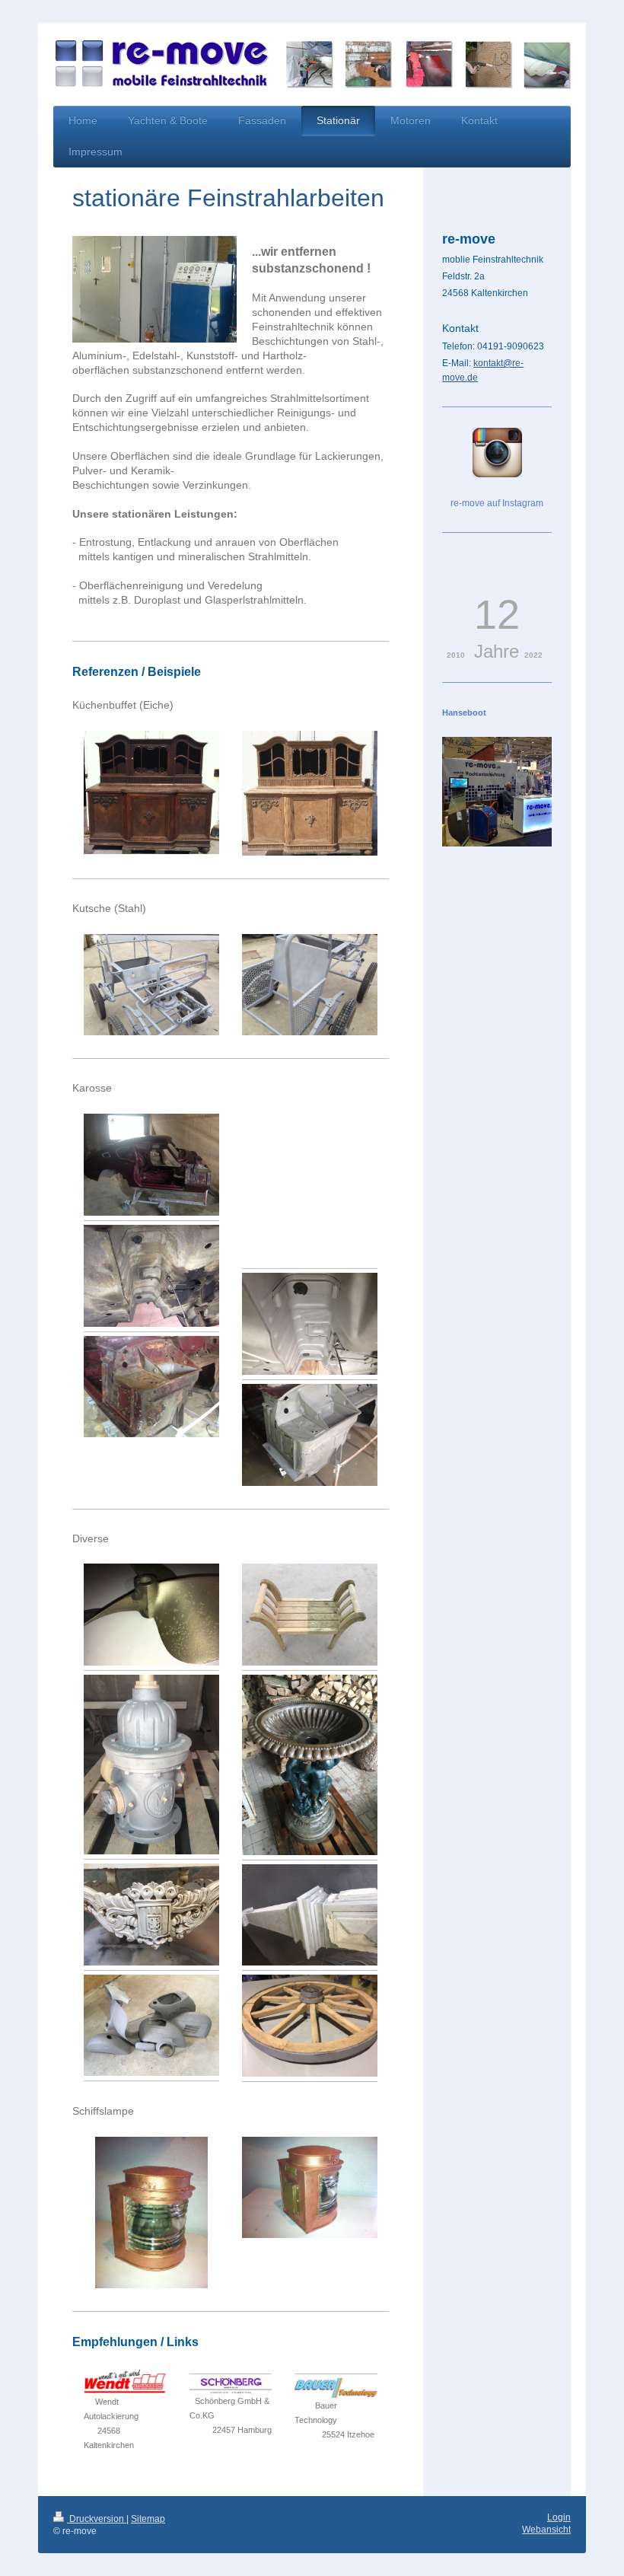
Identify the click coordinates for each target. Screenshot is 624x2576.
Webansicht (546, 2530)
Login (559, 2517)
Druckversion (97, 2519)
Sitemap (148, 2519)
